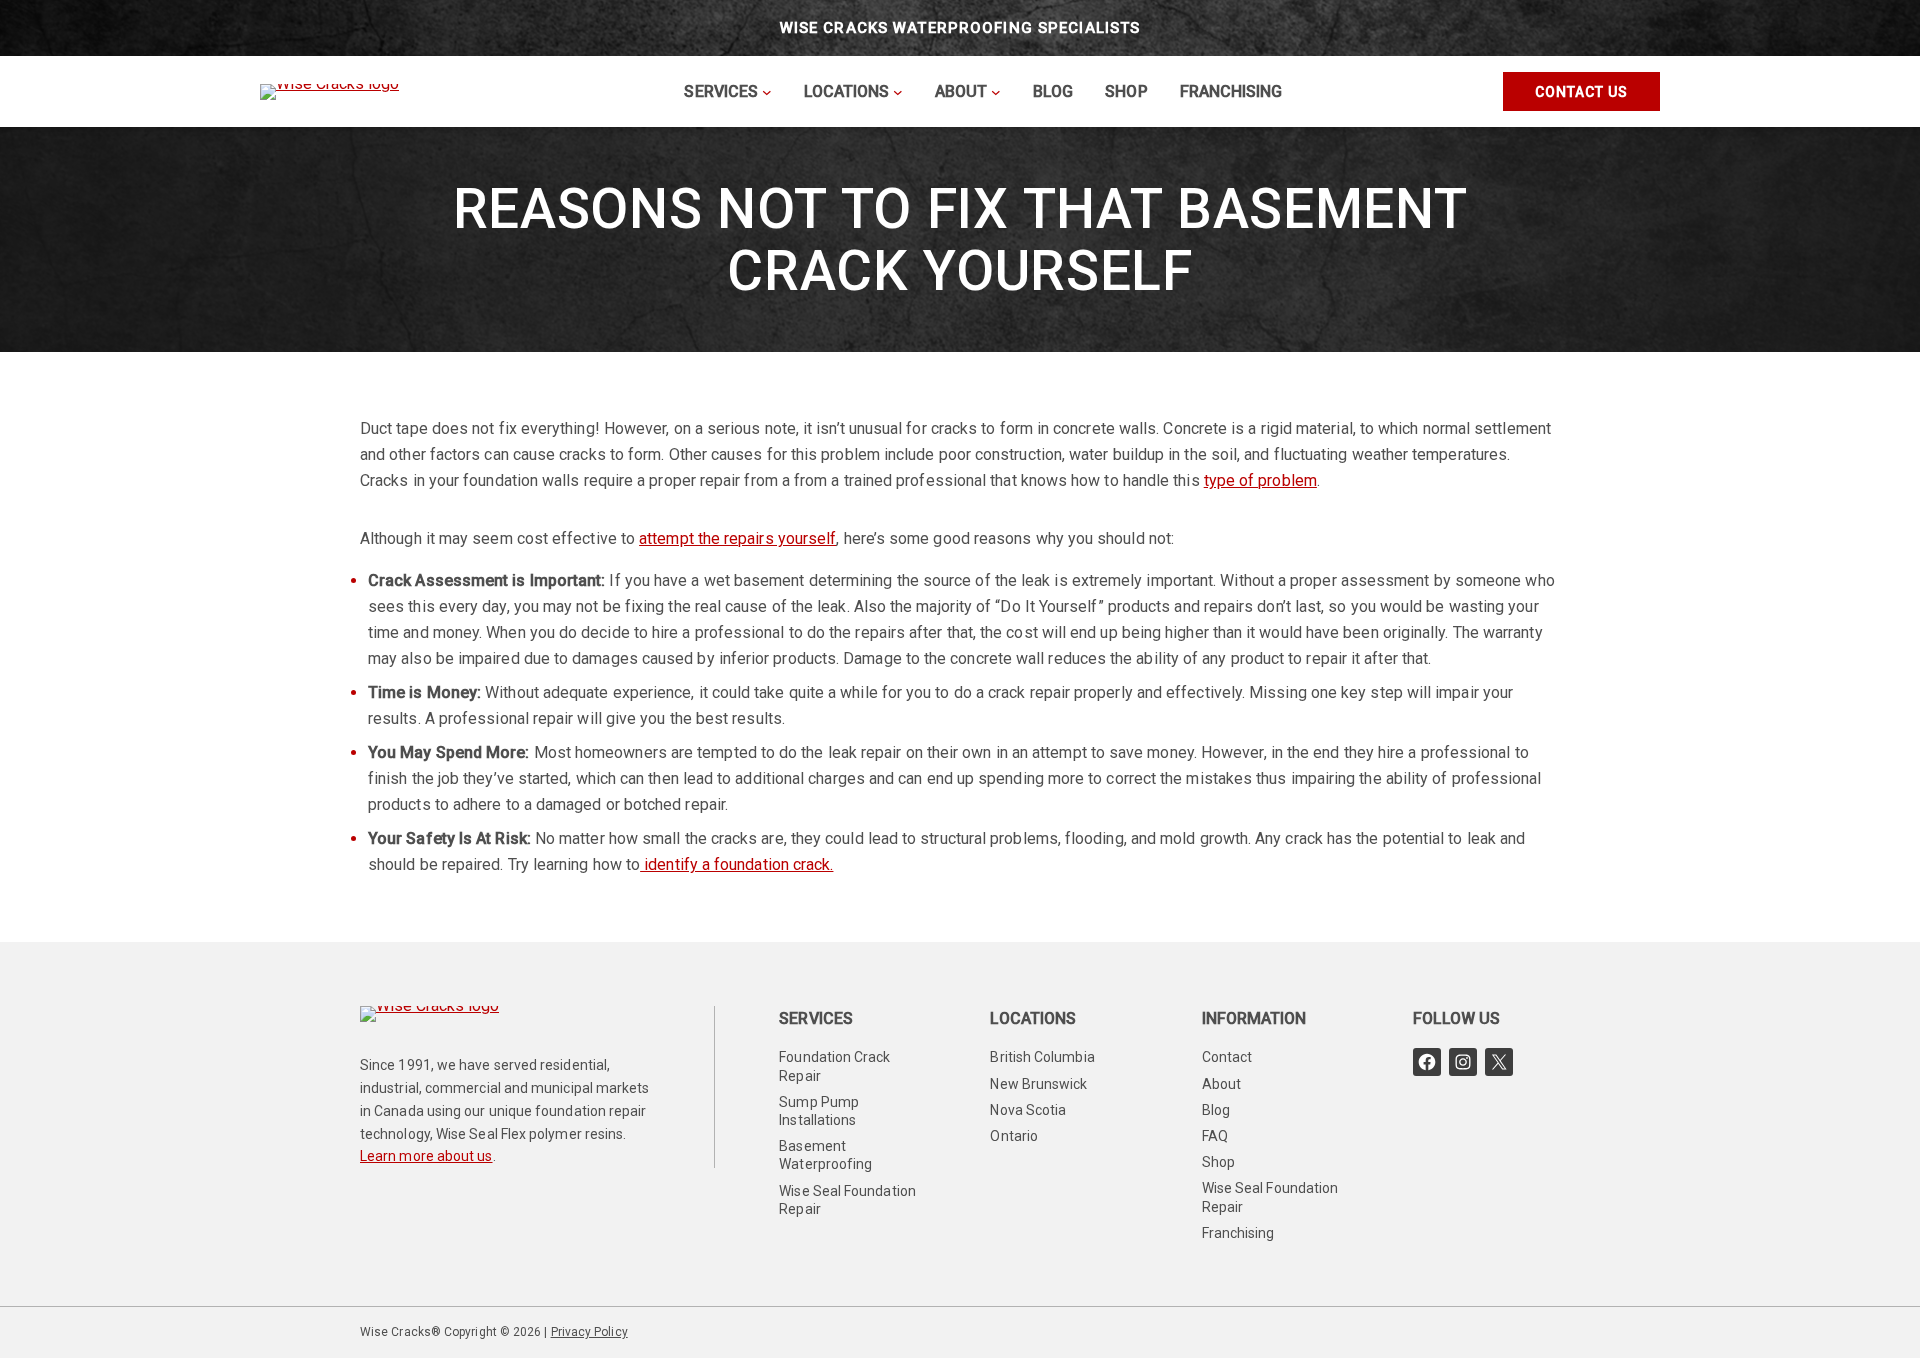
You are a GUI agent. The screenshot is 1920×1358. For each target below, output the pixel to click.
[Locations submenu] (898, 92)
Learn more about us (426, 1156)
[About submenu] (996, 92)
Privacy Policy (589, 1332)
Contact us (1581, 92)
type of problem (1260, 480)
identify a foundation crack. (736, 864)
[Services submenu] (767, 92)
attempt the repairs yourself (737, 538)
